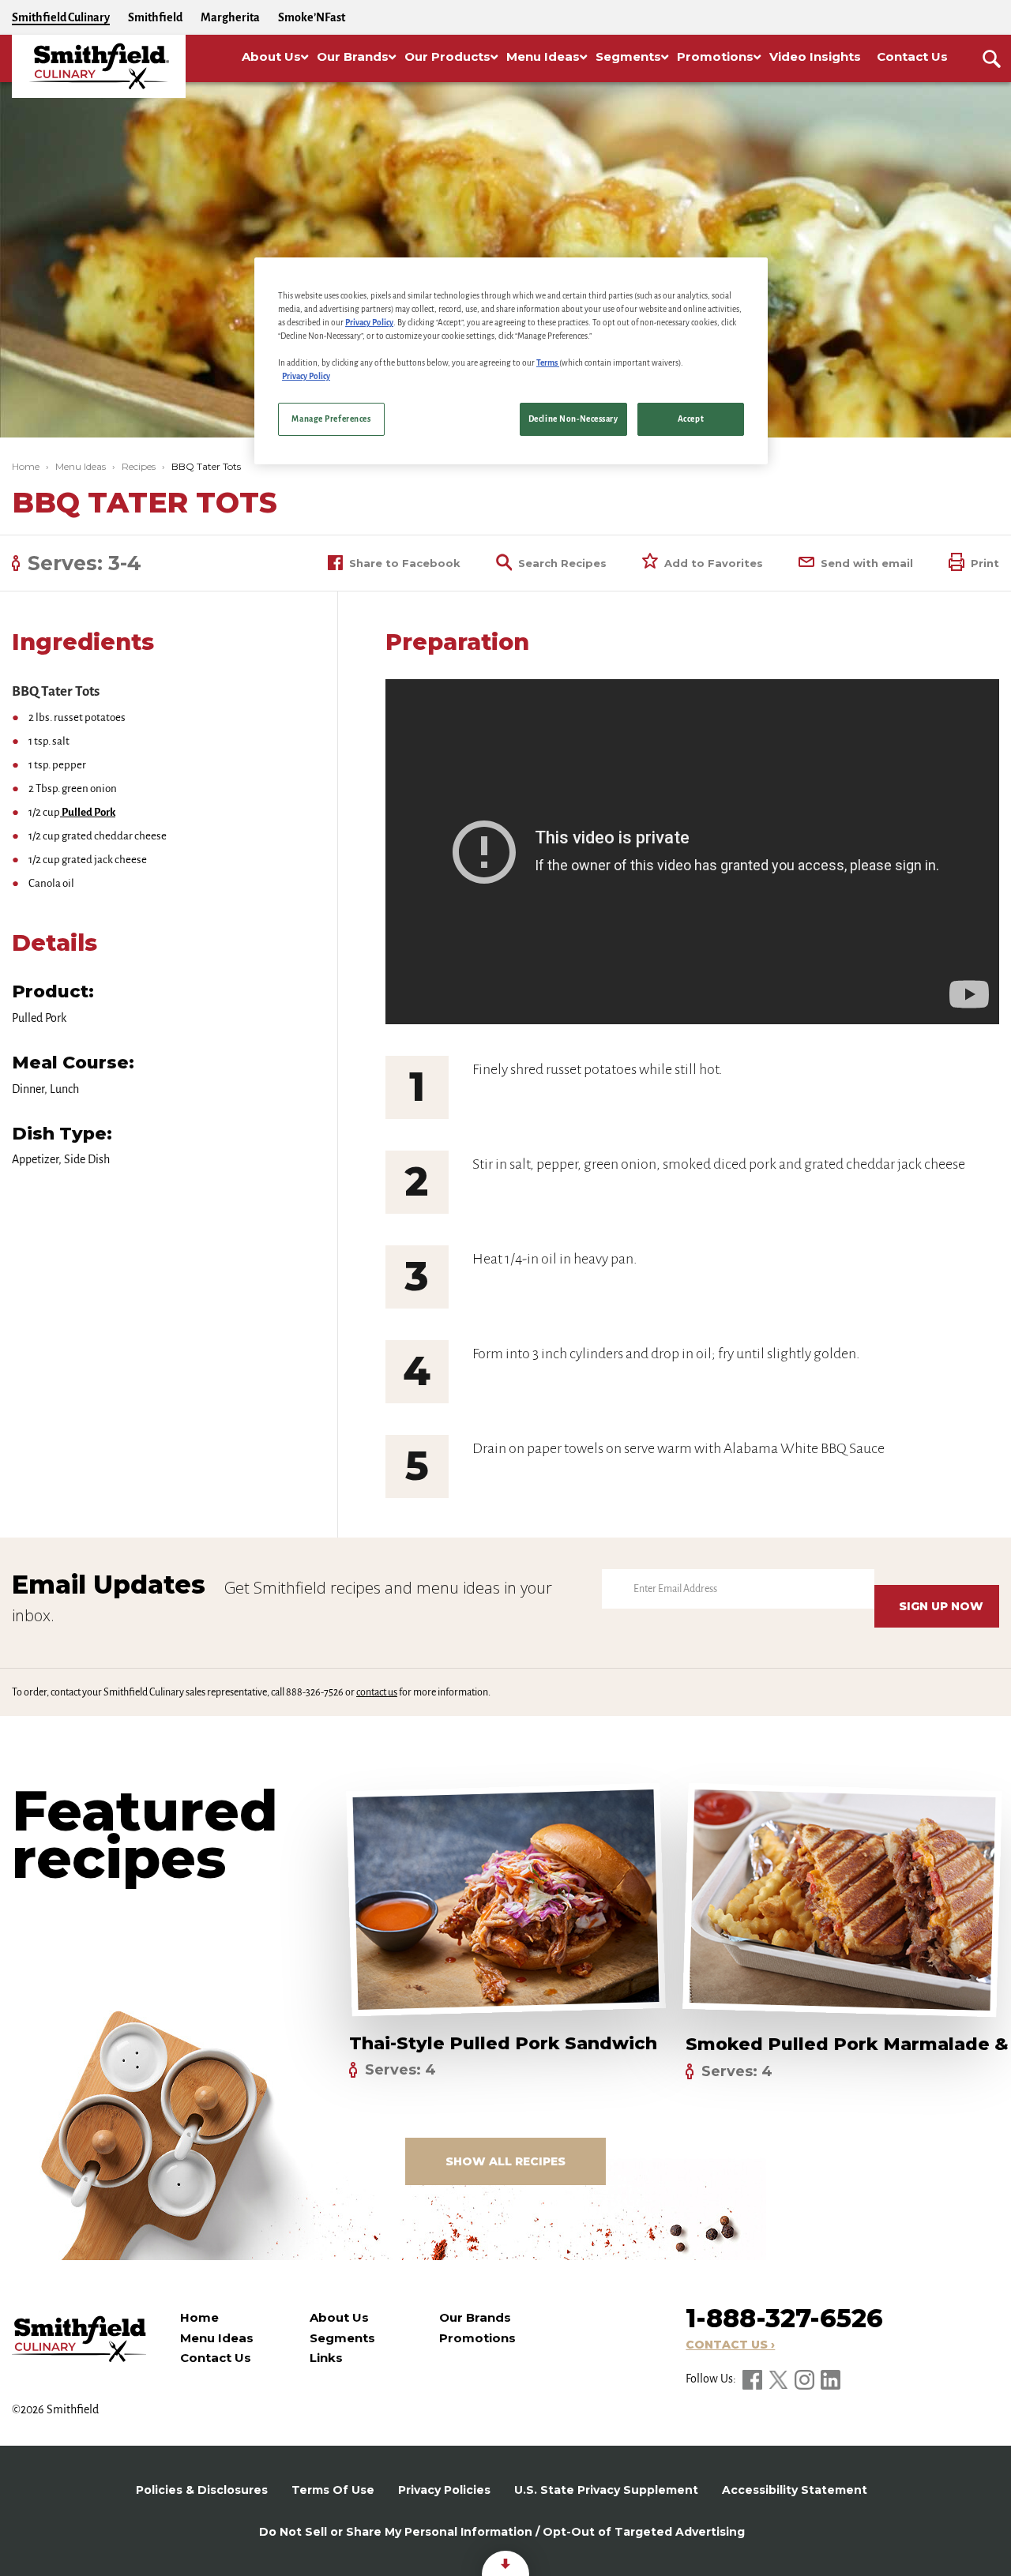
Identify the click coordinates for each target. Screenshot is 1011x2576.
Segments (342, 2338)
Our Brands (475, 2317)
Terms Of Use (333, 2490)
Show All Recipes (505, 2161)
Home (26, 466)
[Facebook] (754, 2379)
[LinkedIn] (831, 2379)
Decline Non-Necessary (573, 420)
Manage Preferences (331, 420)
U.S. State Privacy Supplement (606, 2490)
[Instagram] (806, 2379)
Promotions (477, 2338)
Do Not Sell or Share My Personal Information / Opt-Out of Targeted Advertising (502, 2532)
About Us (339, 2317)
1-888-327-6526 (784, 2318)
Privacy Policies (444, 2490)
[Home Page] (99, 66)
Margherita (230, 17)
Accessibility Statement (795, 2490)
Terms (548, 364)
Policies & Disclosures (202, 2490)
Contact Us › (730, 2345)
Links (326, 2358)
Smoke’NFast (312, 17)
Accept (691, 420)
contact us (377, 1692)
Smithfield (155, 17)
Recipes (139, 466)
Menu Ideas (81, 466)
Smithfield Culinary (61, 17)
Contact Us (216, 2358)
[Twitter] (780, 2379)
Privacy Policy (369, 323)
